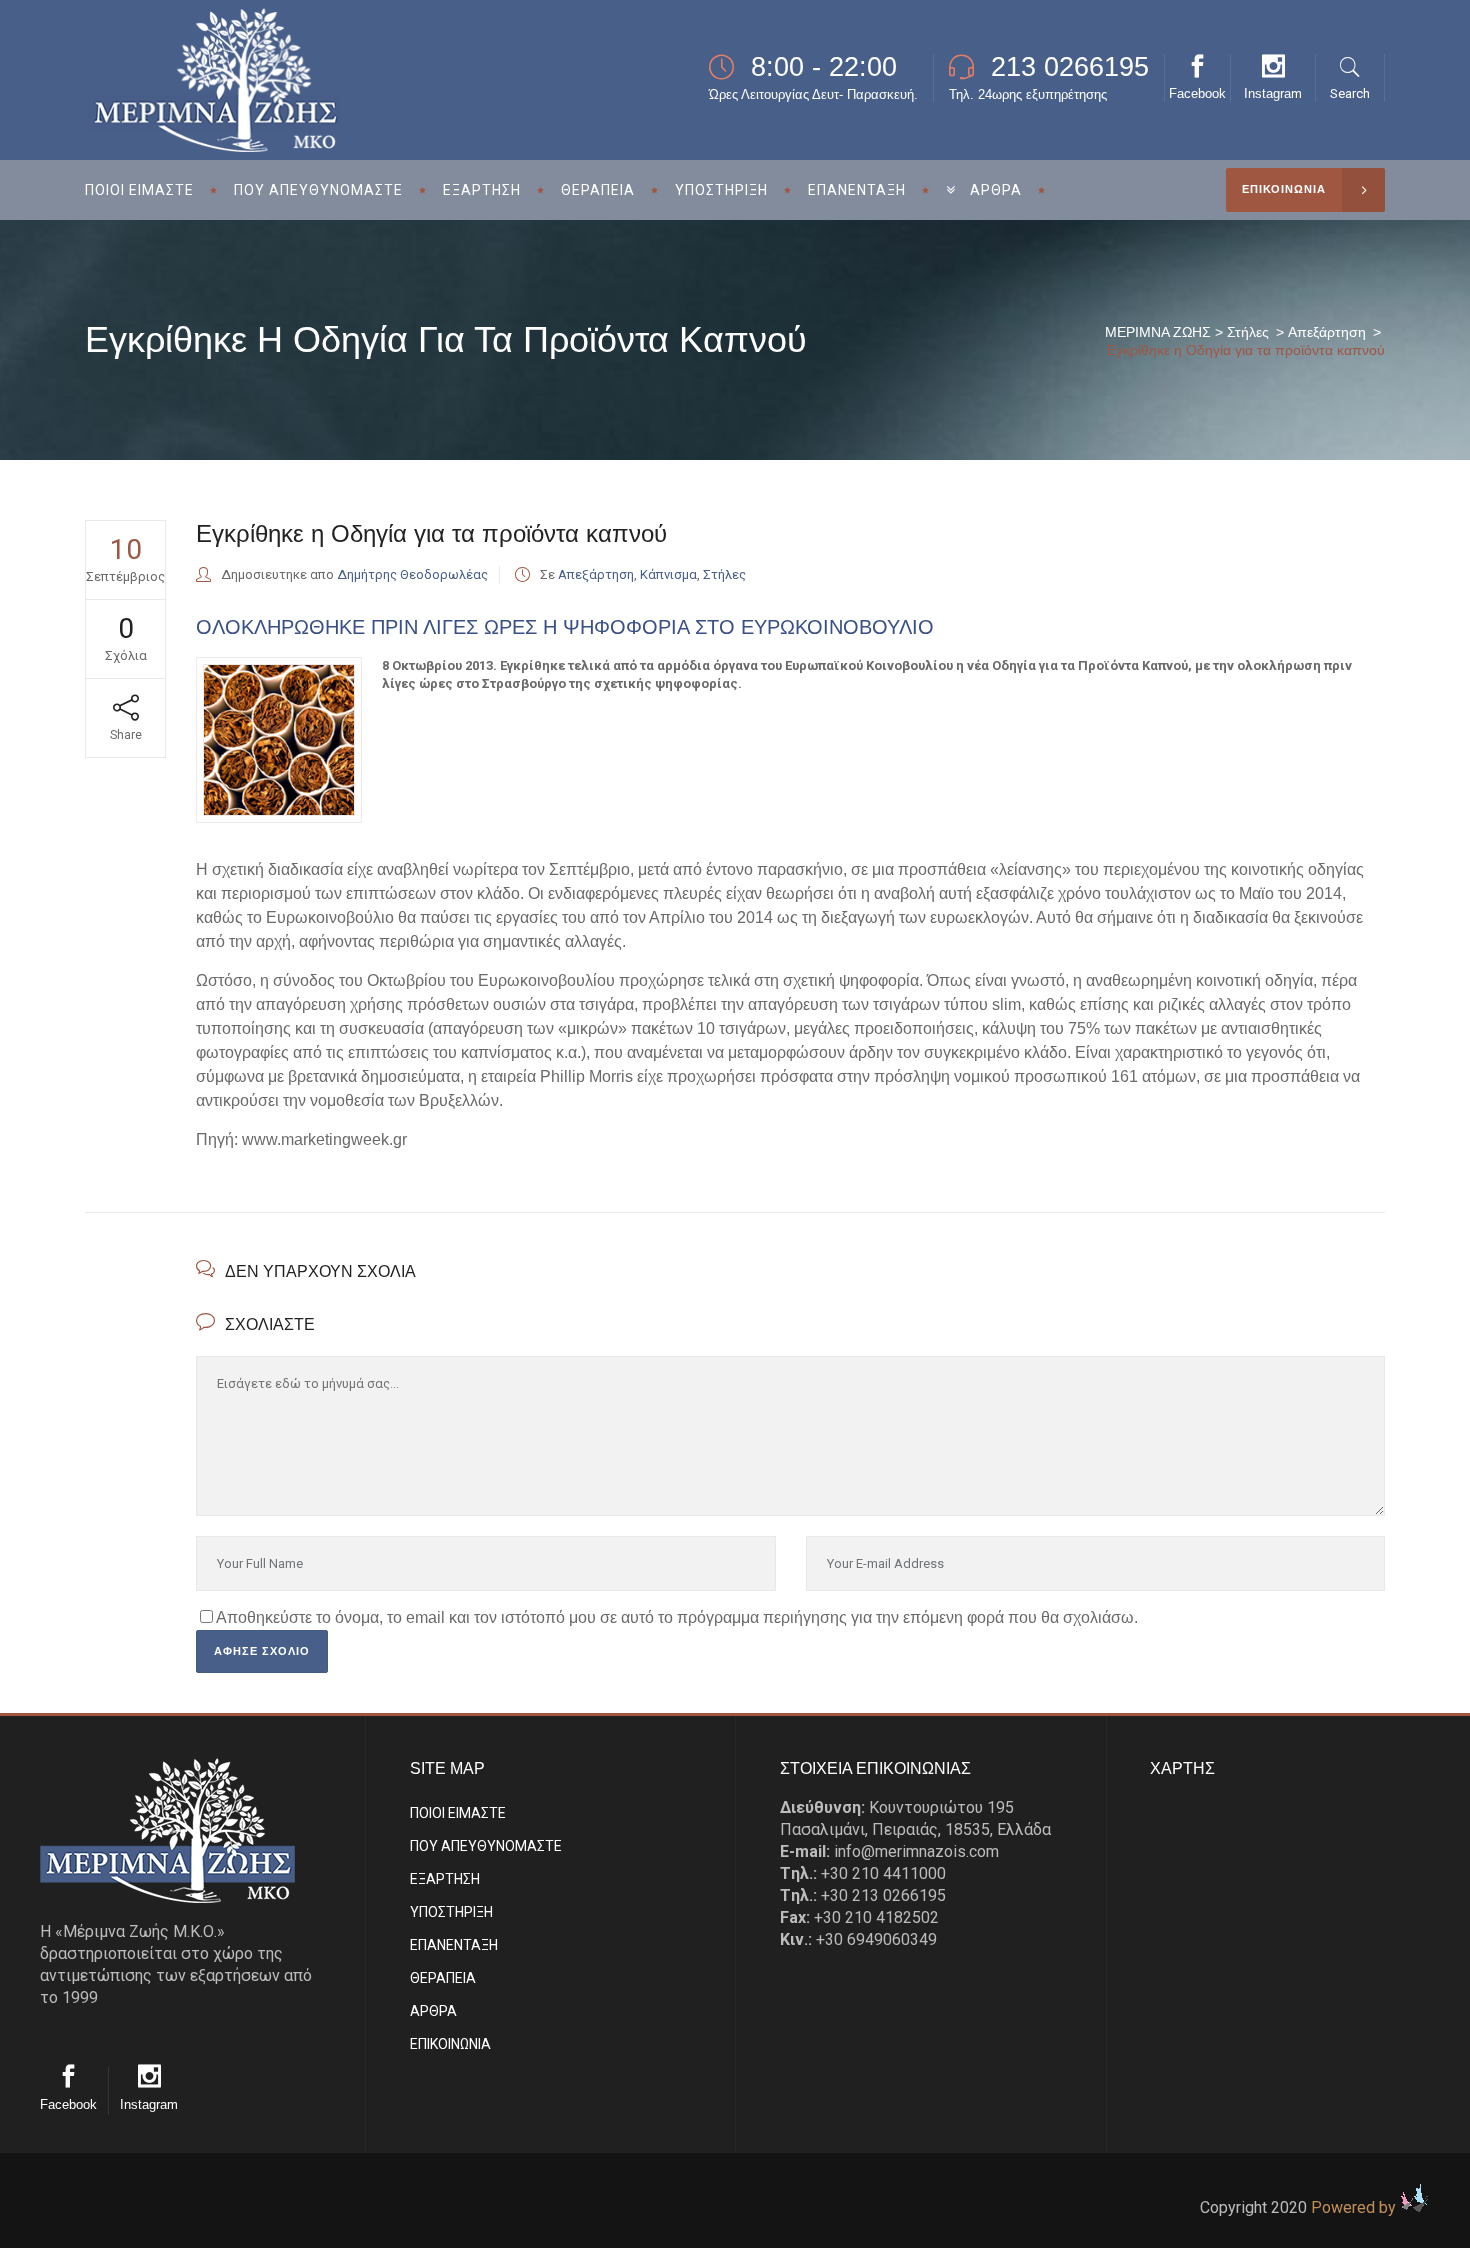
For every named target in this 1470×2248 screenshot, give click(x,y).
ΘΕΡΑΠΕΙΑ (443, 1978)
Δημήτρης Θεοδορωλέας (412, 574)
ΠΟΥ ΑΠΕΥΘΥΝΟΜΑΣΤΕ (486, 1846)
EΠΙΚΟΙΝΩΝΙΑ (450, 2044)
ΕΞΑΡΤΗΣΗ (445, 1879)
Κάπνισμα (668, 574)
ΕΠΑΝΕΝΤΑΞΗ (454, 1945)
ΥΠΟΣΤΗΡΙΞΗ (451, 1912)
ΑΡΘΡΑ (433, 2011)
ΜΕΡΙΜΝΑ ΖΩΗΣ (1158, 332)
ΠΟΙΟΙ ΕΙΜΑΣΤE (458, 1813)
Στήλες (1248, 332)
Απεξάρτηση (1327, 332)
